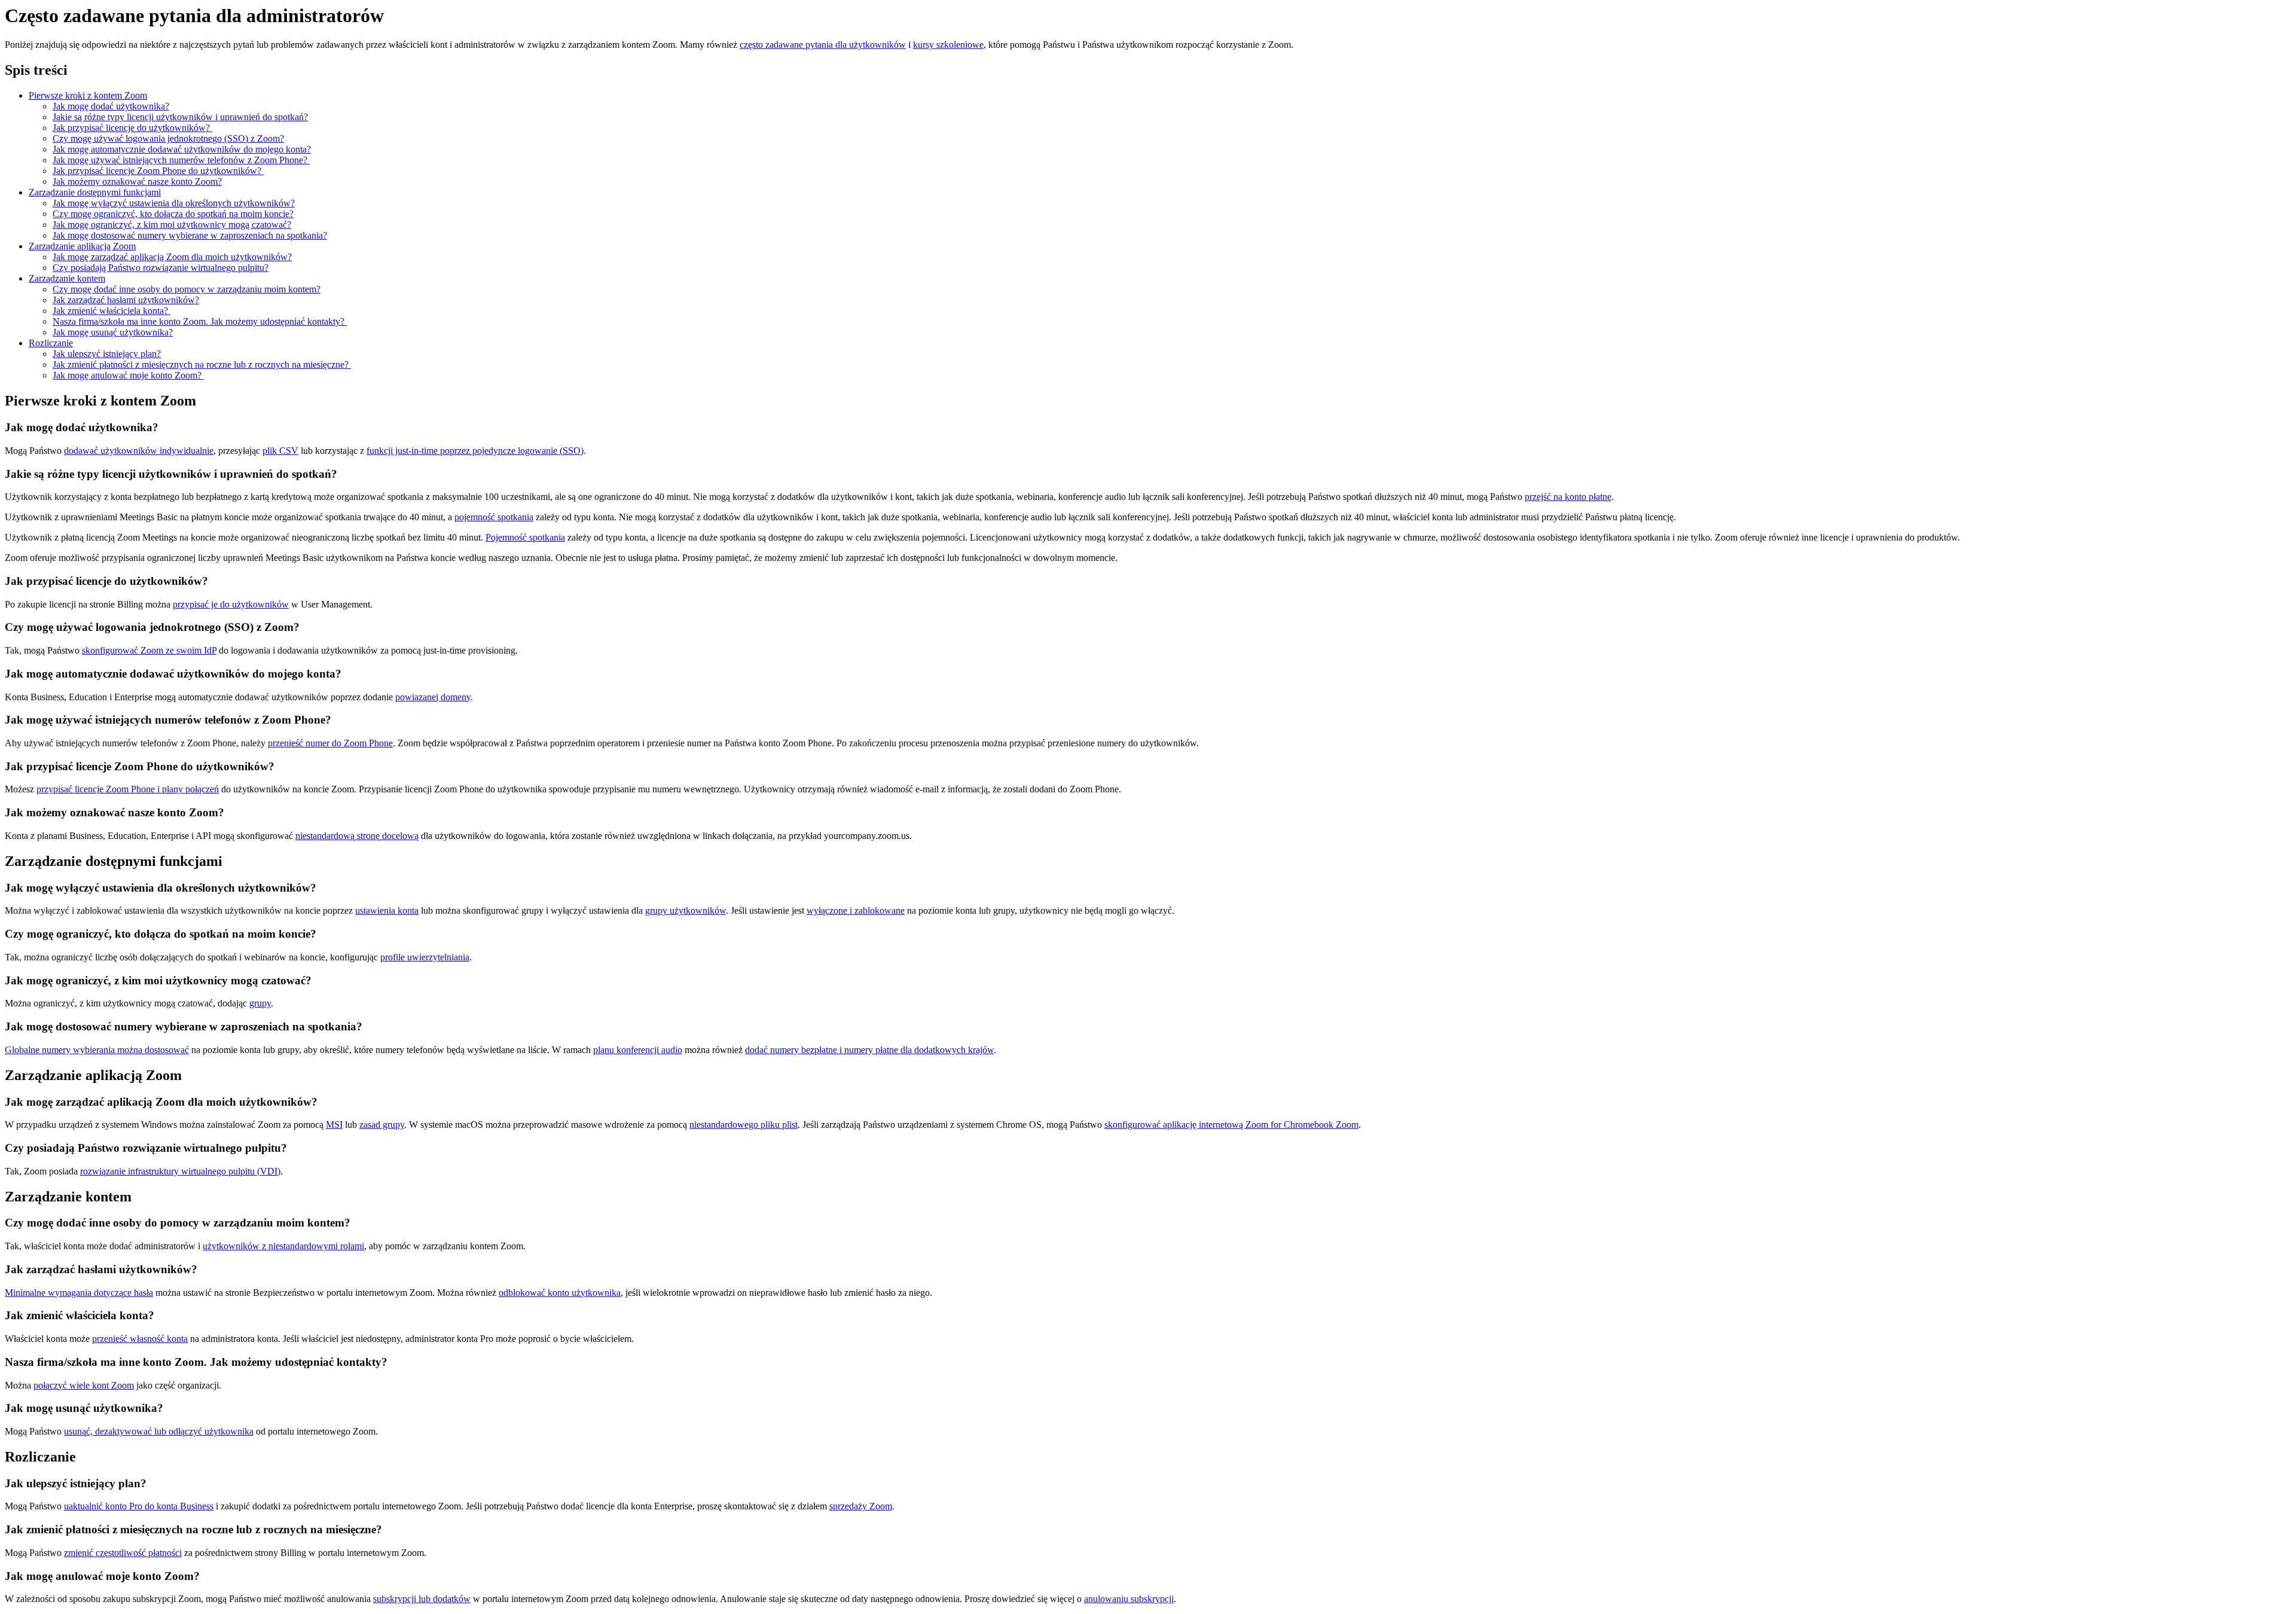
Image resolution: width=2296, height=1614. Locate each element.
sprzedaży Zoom (861, 1506)
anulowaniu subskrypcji (1129, 1599)
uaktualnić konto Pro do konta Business (139, 1506)
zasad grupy (382, 1125)
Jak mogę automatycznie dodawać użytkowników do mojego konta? (182, 149)
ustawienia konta (387, 910)
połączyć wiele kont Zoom (84, 1385)
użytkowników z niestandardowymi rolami (283, 1246)
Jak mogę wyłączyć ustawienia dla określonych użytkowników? (174, 203)
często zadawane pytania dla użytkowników (823, 45)
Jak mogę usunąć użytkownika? (113, 332)
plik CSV (280, 451)
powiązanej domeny (433, 697)
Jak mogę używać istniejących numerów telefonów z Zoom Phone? (181, 160)
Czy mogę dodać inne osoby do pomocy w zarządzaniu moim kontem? (187, 289)
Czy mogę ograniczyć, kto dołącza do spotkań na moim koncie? (173, 214)
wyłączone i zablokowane (856, 910)
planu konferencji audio (638, 1050)
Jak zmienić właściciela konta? (112, 311)
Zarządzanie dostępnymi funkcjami (95, 192)
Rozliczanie (51, 343)
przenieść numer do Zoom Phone (330, 743)
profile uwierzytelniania (425, 957)
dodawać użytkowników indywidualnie (139, 451)
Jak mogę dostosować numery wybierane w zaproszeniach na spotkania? (190, 235)
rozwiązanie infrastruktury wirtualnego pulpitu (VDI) (180, 1171)
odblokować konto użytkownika (560, 1293)
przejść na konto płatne (1568, 497)
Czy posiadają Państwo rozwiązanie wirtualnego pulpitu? (161, 268)
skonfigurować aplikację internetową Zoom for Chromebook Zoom (1231, 1125)
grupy (260, 1003)
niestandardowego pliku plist (744, 1125)
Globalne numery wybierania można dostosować (97, 1050)
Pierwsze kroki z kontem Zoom (88, 95)
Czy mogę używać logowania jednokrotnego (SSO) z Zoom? (168, 138)
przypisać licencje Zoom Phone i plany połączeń (128, 789)
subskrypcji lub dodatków (422, 1599)
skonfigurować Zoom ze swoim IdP (149, 650)
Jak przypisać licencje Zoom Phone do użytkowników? (158, 171)
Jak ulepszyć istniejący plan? (107, 354)
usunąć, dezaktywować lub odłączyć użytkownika (159, 1431)
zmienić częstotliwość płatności (123, 1553)
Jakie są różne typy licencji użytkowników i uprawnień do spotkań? (180, 117)
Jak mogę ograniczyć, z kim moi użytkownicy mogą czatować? (172, 225)
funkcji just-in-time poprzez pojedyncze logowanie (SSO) (475, 451)
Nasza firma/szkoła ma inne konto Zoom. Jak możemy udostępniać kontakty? (200, 321)
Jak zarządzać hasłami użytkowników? (126, 300)
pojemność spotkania (494, 517)
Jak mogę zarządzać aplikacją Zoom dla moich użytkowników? (172, 257)
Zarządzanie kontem (67, 278)
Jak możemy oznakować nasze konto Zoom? (137, 181)
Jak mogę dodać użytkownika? (111, 106)
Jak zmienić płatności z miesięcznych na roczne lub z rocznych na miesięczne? (202, 364)
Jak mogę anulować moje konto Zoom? (128, 375)
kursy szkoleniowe (948, 45)
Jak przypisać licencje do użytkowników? (132, 128)
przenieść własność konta (140, 1339)
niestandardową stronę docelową (357, 836)
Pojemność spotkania (525, 537)
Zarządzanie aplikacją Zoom (82, 246)
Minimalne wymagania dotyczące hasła (79, 1293)
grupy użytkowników (686, 910)
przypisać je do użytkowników (231, 604)
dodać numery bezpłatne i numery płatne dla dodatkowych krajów (869, 1050)
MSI (334, 1125)
